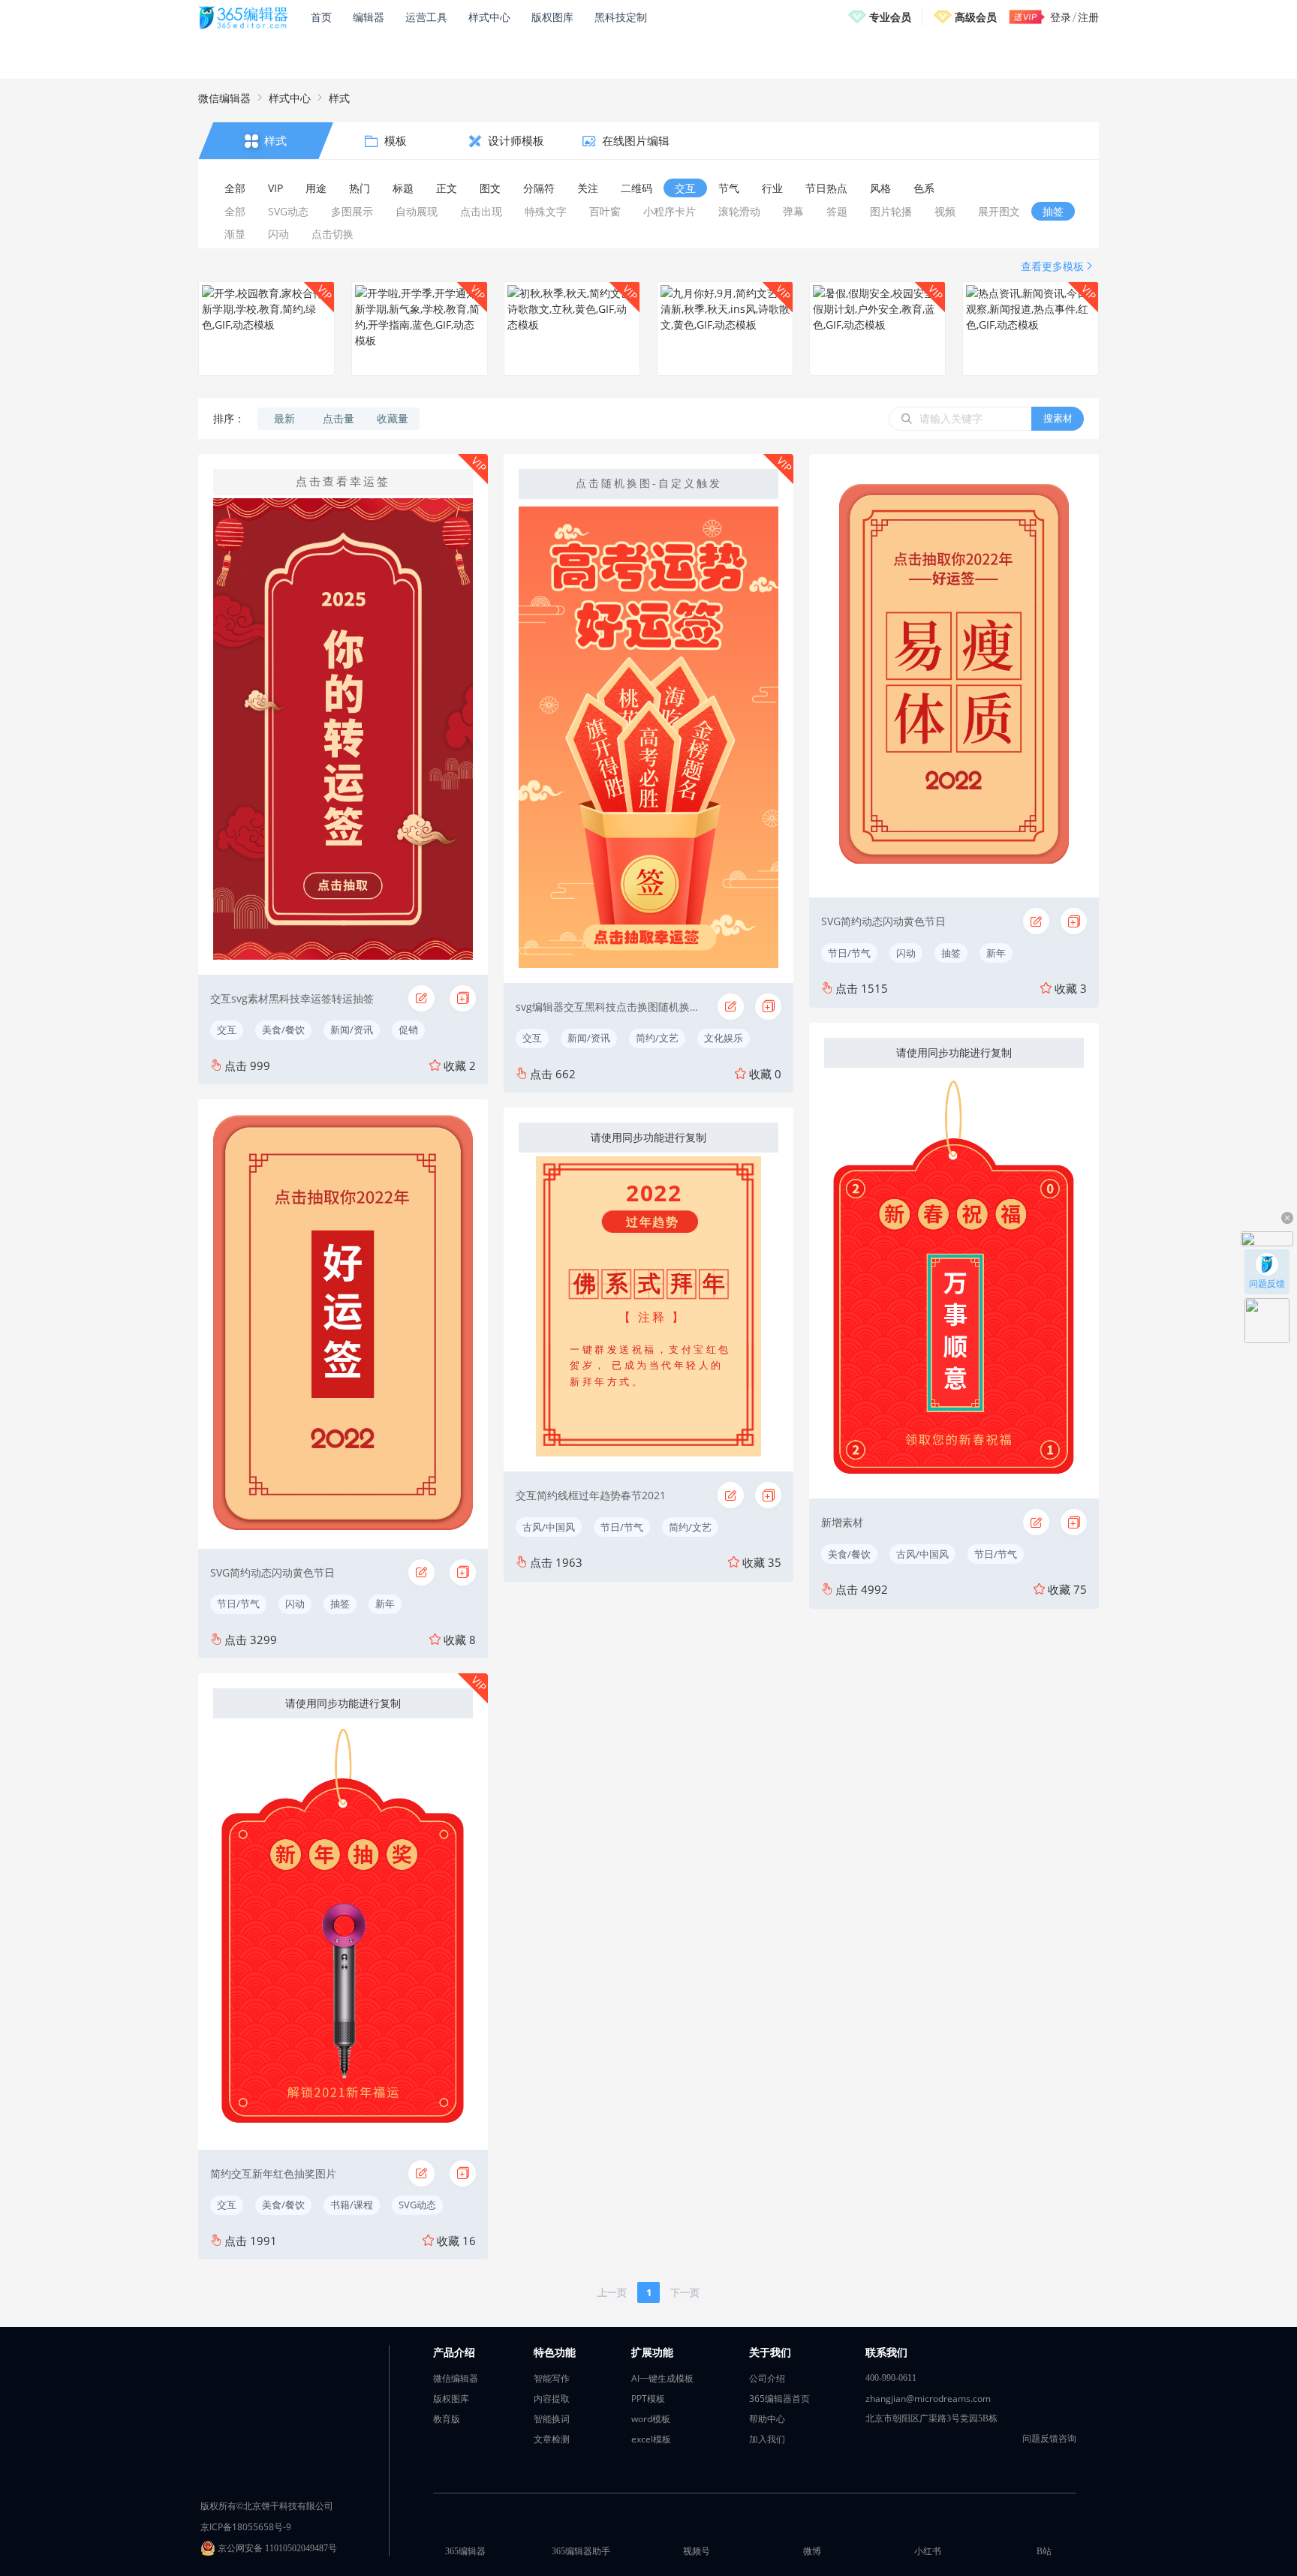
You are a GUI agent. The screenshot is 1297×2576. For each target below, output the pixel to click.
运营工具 (426, 17)
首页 (321, 17)
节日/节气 (238, 1604)
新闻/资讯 (352, 1029)
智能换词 (552, 2419)
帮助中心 (767, 2419)
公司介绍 (767, 2378)
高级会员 (976, 17)
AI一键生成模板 (662, 2378)
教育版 (447, 2419)
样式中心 (489, 17)
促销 (408, 1029)
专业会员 (890, 17)
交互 (227, 1029)
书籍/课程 (352, 2205)
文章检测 (552, 2439)
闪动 (295, 1604)
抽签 (340, 1604)
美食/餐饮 (283, 1029)
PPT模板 (648, 2399)
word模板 (651, 2419)
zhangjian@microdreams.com (928, 2399)
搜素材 (1058, 418)
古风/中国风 (549, 1527)
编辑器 (369, 17)
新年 (385, 1604)
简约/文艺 (657, 1038)
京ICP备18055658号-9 (246, 2527)
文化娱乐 (724, 1038)
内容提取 (552, 2399)
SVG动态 (417, 2205)
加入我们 (767, 2439)
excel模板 (651, 2439)
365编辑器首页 (779, 2399)
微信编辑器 (224, 98)
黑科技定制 (621, 17)
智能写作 (552, 2378)
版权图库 (552, 17)
